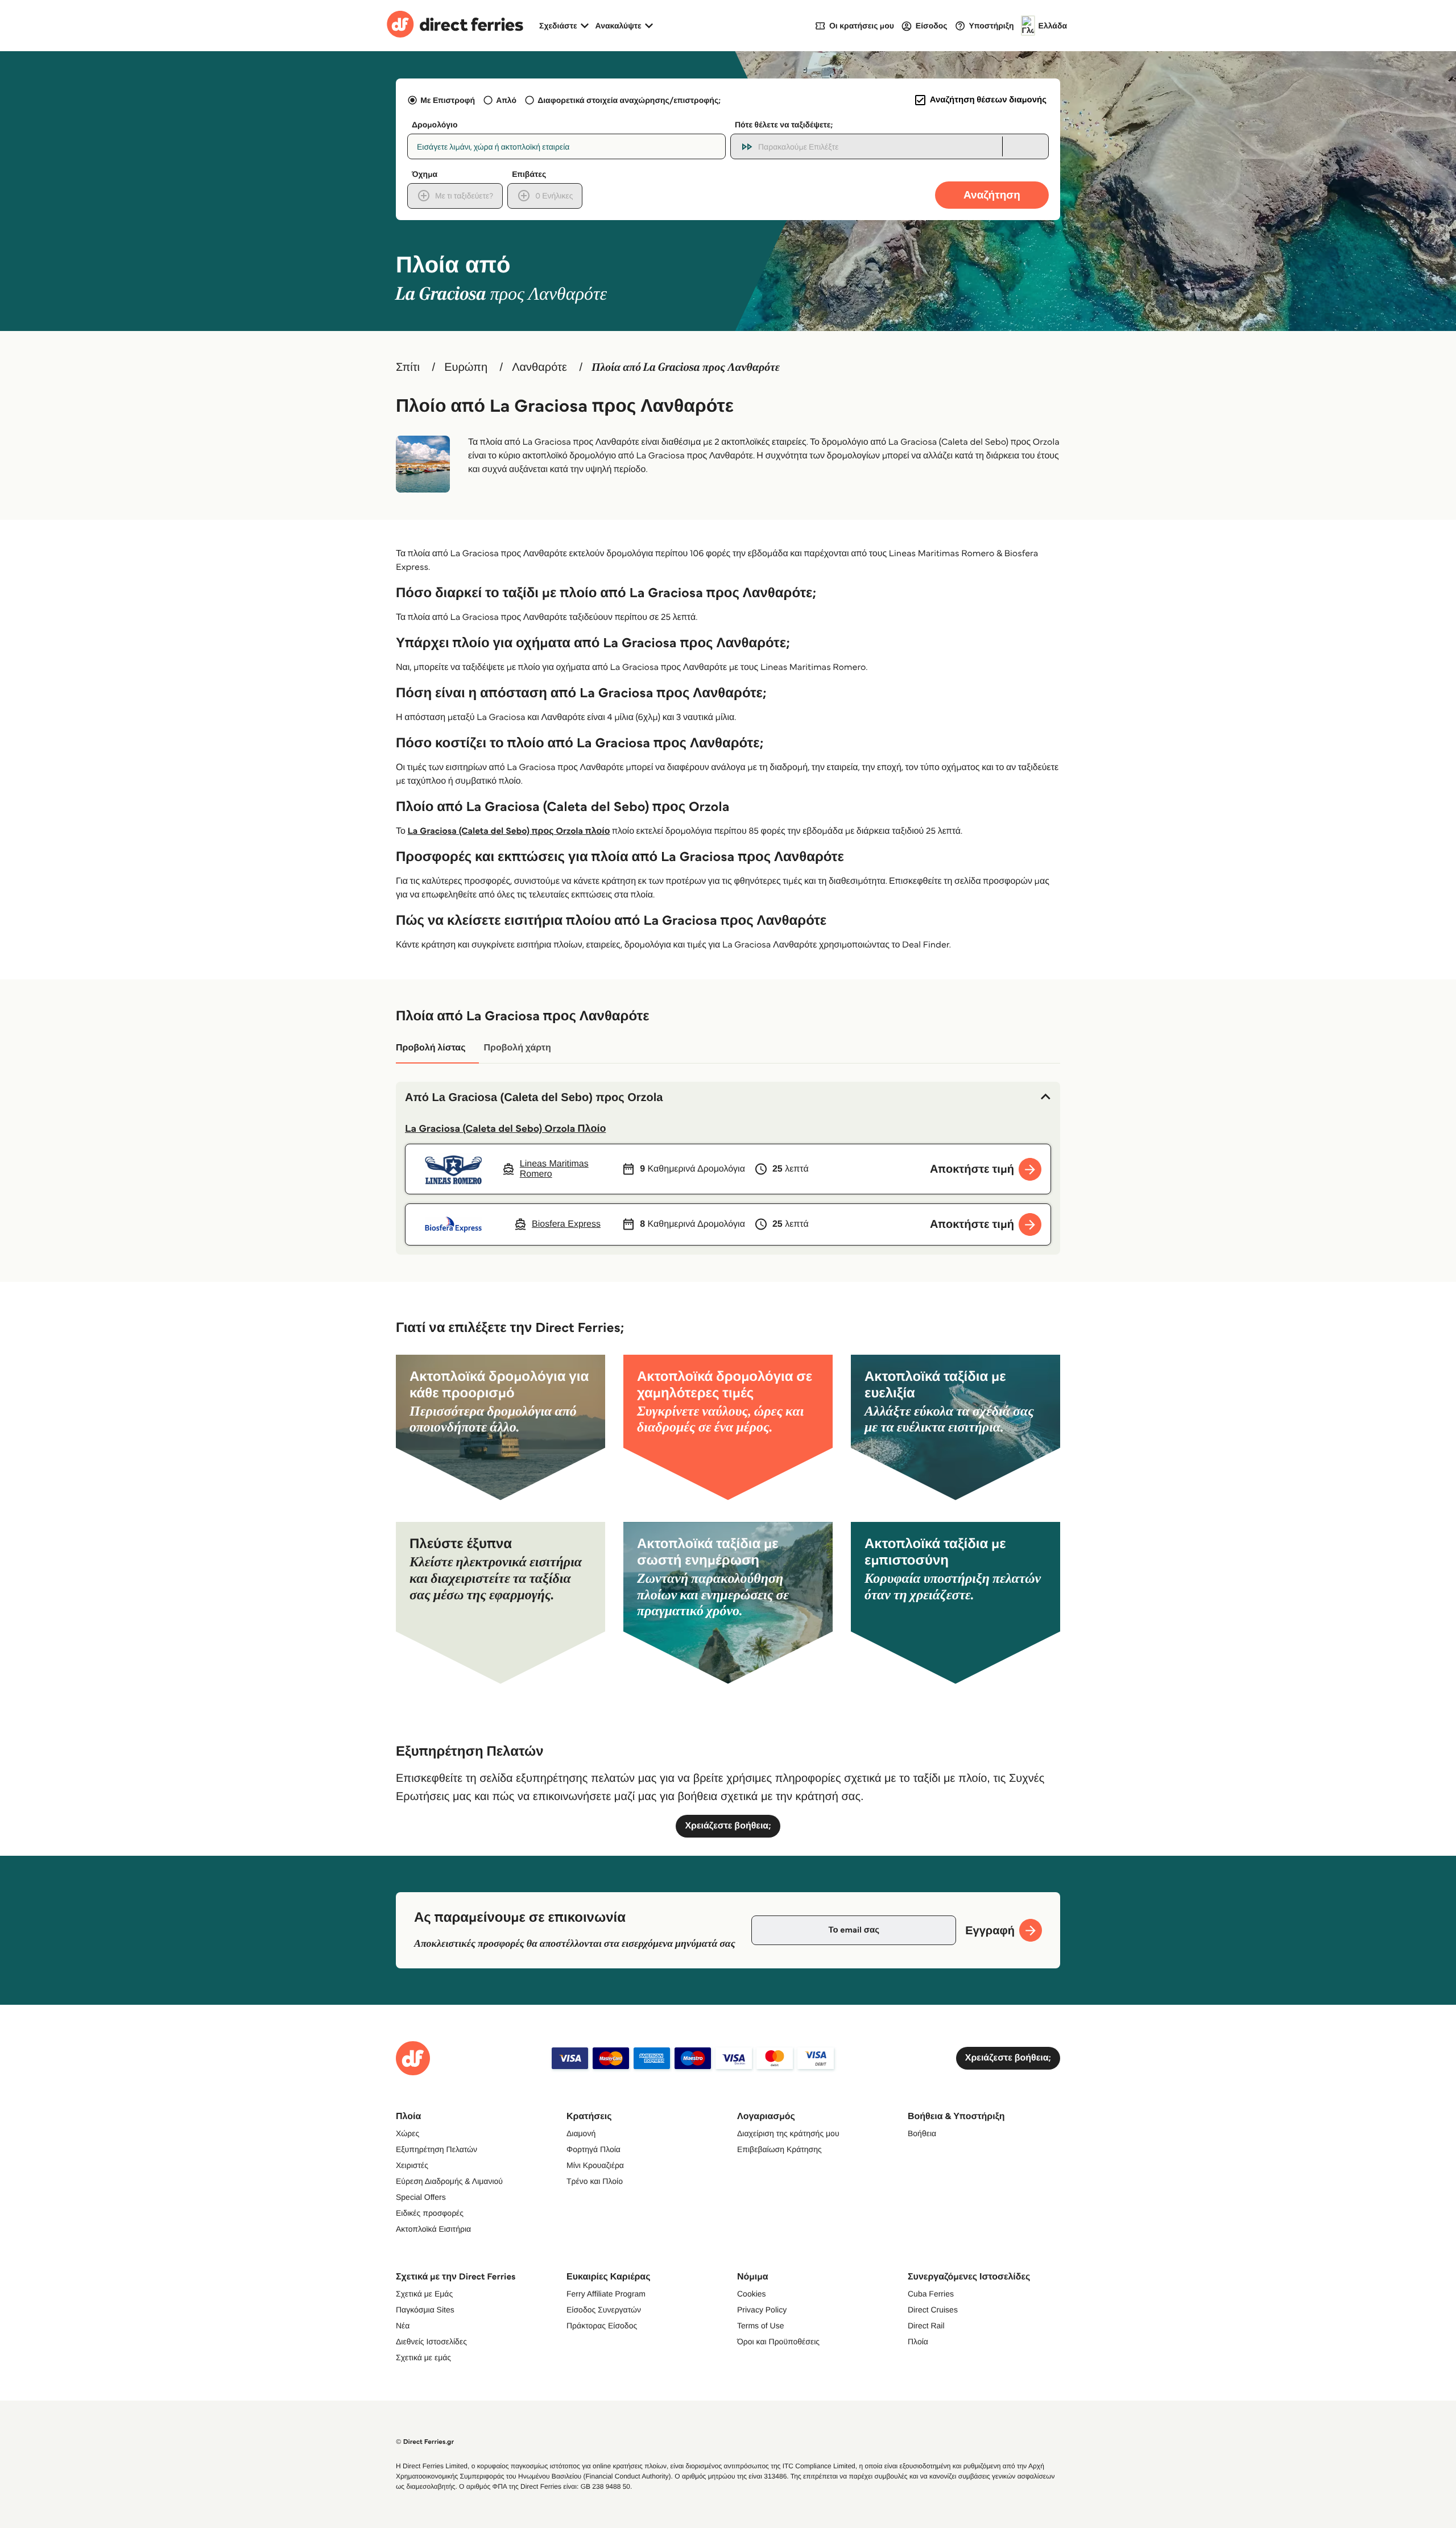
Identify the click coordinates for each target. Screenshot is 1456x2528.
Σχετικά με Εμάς (424, 2294)
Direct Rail (926, 2326)
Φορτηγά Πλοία (593, 2149)
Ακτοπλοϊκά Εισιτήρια (433, 2229)
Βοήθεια (922, 2133)
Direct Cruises (933, 2310)
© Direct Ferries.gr (425, 2442)
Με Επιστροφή (448, 100)
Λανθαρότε (539, 367)
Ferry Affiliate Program (606, 2294)
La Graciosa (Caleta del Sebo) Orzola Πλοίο (505, 1128)
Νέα (403, 2326)
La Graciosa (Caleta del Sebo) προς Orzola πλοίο (509, 831)
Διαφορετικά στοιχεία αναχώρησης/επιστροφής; (629, 100)
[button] (728, 1098)
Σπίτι (408, 367)
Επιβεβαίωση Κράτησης (779, 2149)
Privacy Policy (762, 2310)
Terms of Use (760, 2326)
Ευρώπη (466, 367)
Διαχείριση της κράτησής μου (788, 2133)
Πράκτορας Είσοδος (602, 2326)
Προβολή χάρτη (517, 1048)
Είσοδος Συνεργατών (604, 2310)
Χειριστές (412, 2165)
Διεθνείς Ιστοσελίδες (431, 2341)
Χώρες (408, 2133)
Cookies (752, 2294)
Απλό (506, 100)
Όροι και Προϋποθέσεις (778, 2341)
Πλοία (918, 2341)
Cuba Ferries (931, 2294)
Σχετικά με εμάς (423, 2357)
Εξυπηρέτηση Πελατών (437, 2149)
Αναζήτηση (992, 195)
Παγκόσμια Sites (425, 2310)
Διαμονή (581, 2133)
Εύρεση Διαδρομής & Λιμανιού (449, 2181)
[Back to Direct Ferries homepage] (455, 26)
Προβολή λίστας (431, 1048)
